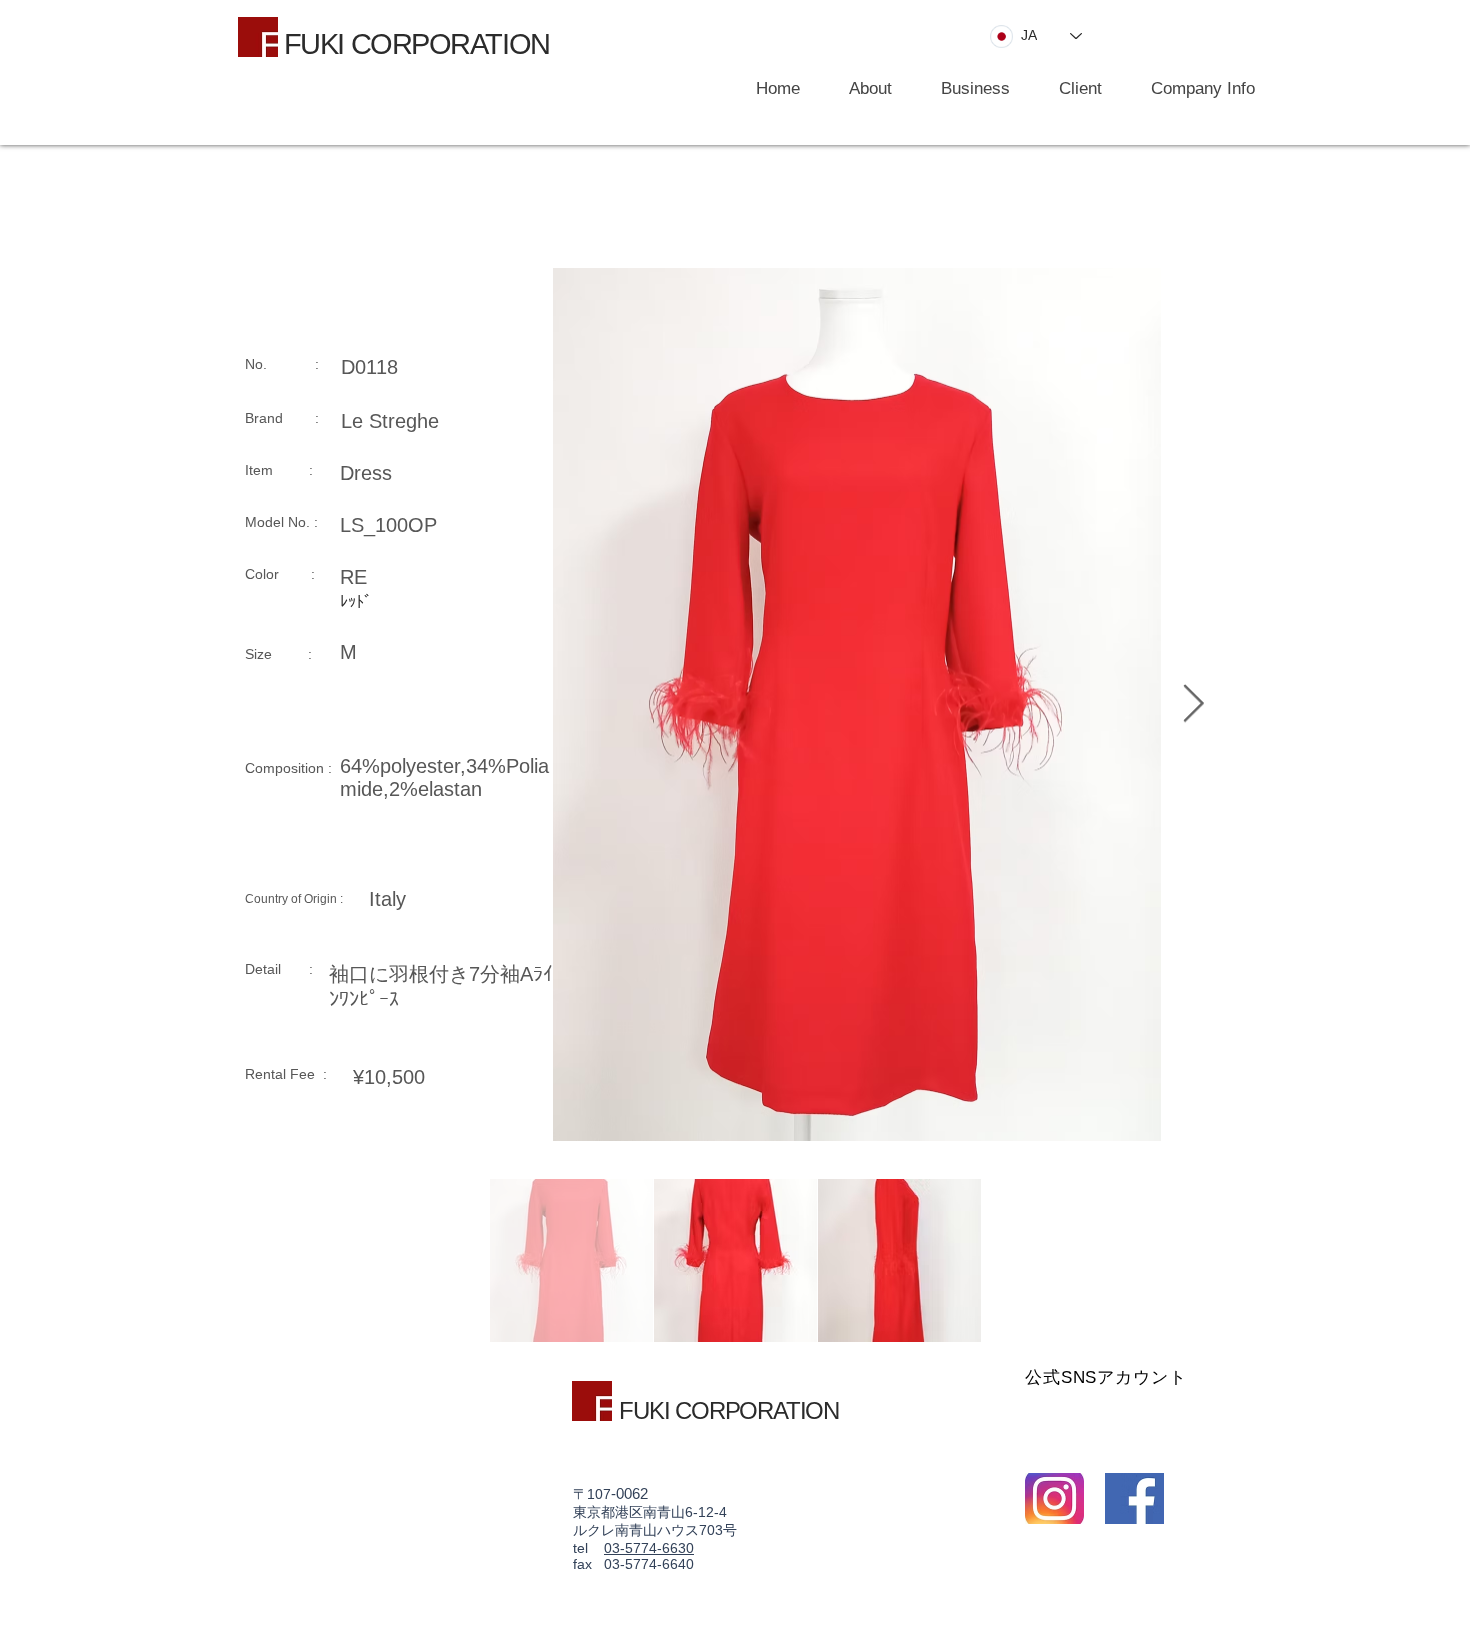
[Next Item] (1193, 704)
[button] (966, 89)
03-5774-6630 (649, 1548)
